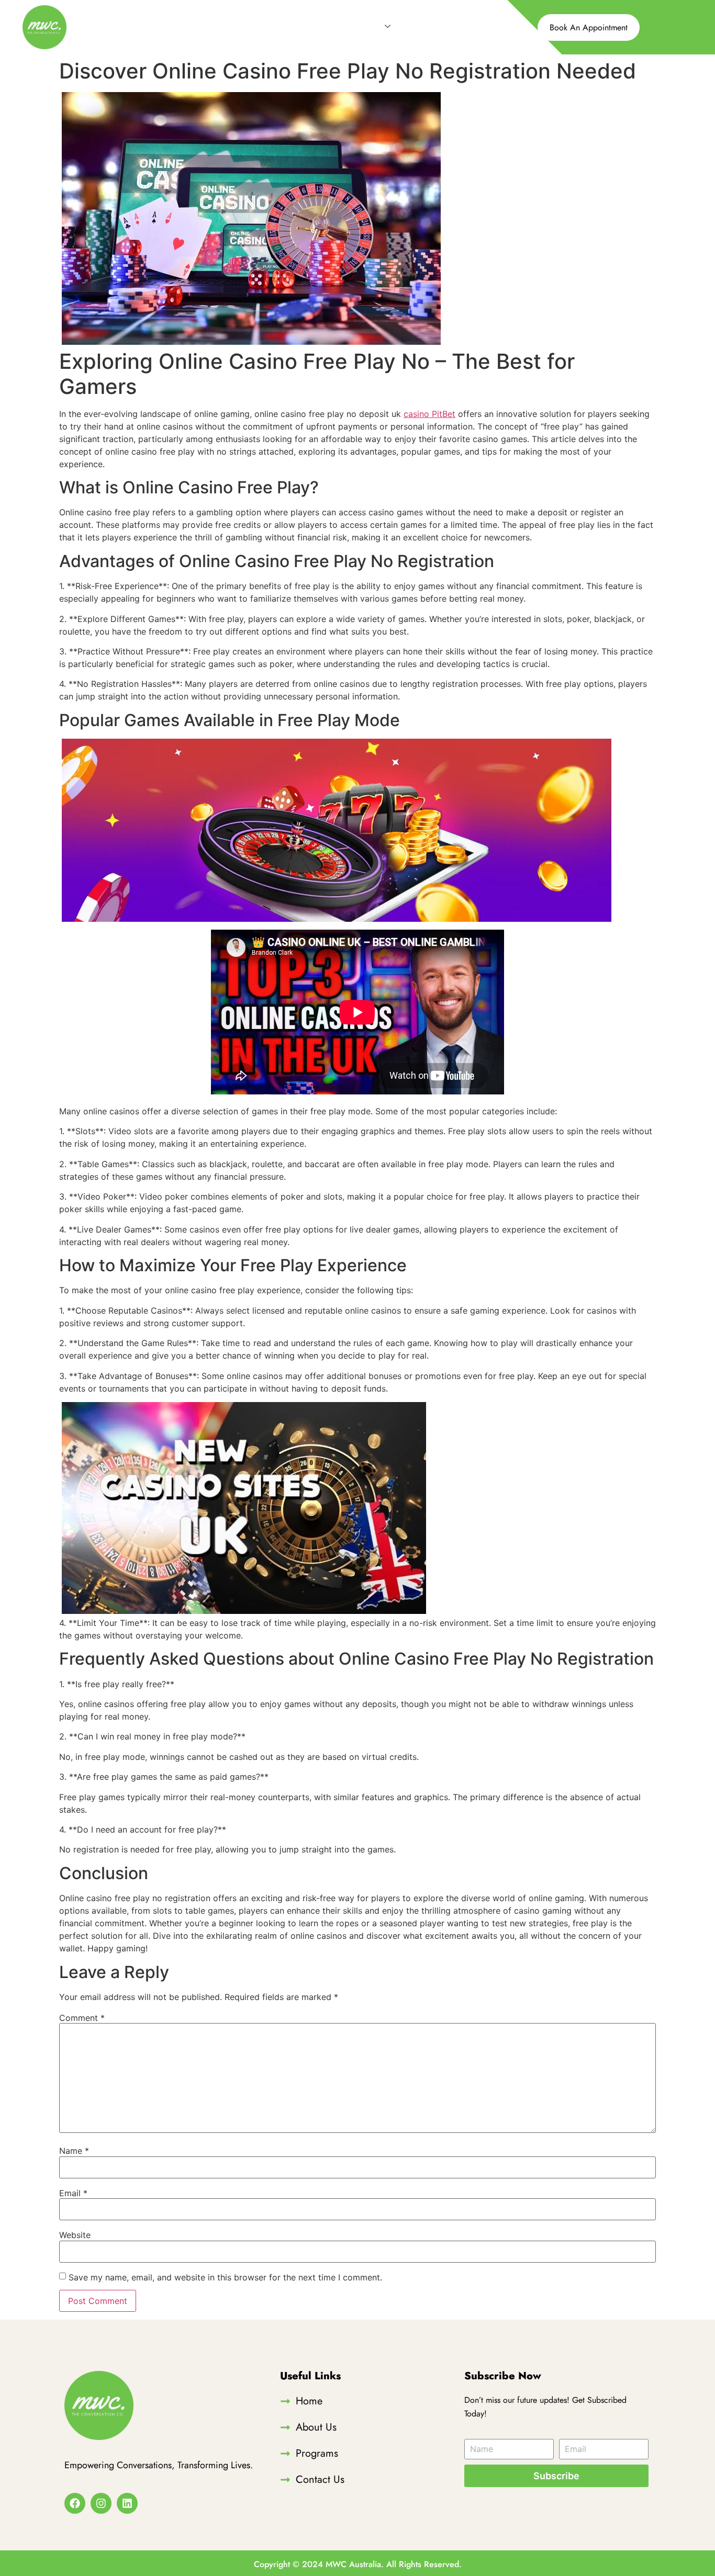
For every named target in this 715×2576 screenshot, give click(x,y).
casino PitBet (429, 414)
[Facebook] (75, 2503)
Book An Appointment (589, 27)
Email (73, 2193)
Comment (82, 2018)
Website (75, 2235)
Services (364, 27)
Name (74, 2151)
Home (263, 27)
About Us (310, 27)
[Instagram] (101, 2503)
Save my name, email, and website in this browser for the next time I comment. (225, 2277)
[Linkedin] (127, 2503)
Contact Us (432, 27)
